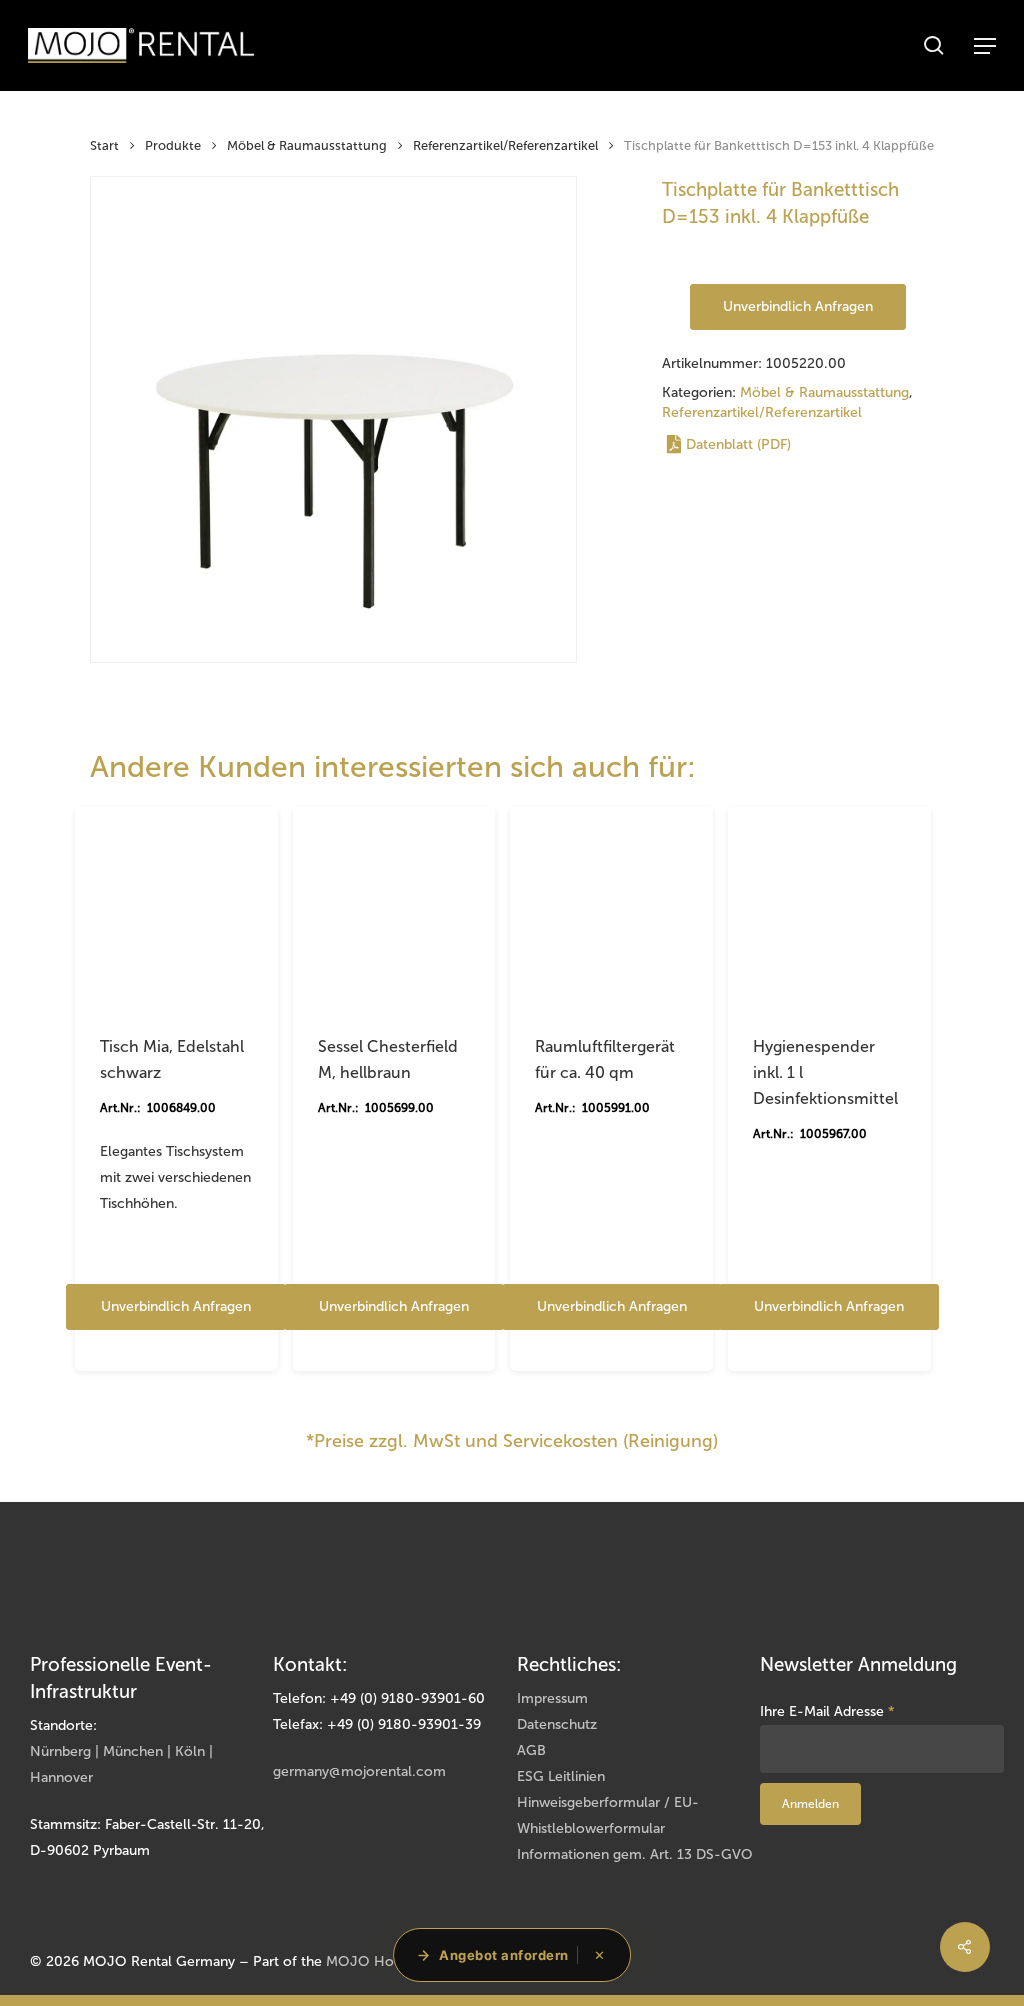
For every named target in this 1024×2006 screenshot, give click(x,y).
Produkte (173, 145)
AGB (531, 1750)
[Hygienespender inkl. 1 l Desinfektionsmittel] (829, 908)
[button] (985, 46)
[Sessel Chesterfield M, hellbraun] (394, 908)
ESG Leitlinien (561, 1776)
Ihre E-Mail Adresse (827, 1711)
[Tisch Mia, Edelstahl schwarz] (176, 908)
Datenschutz (557, 1724)
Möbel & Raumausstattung (307, 145)
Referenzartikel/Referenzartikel (505, 145)
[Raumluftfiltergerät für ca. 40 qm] (611, 908)
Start (104, 145)
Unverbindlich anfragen (798, 306)
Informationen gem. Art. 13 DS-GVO (635, 1854)
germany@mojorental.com (359, 1771)
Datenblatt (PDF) (738, 444)
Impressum (552, 1698)
